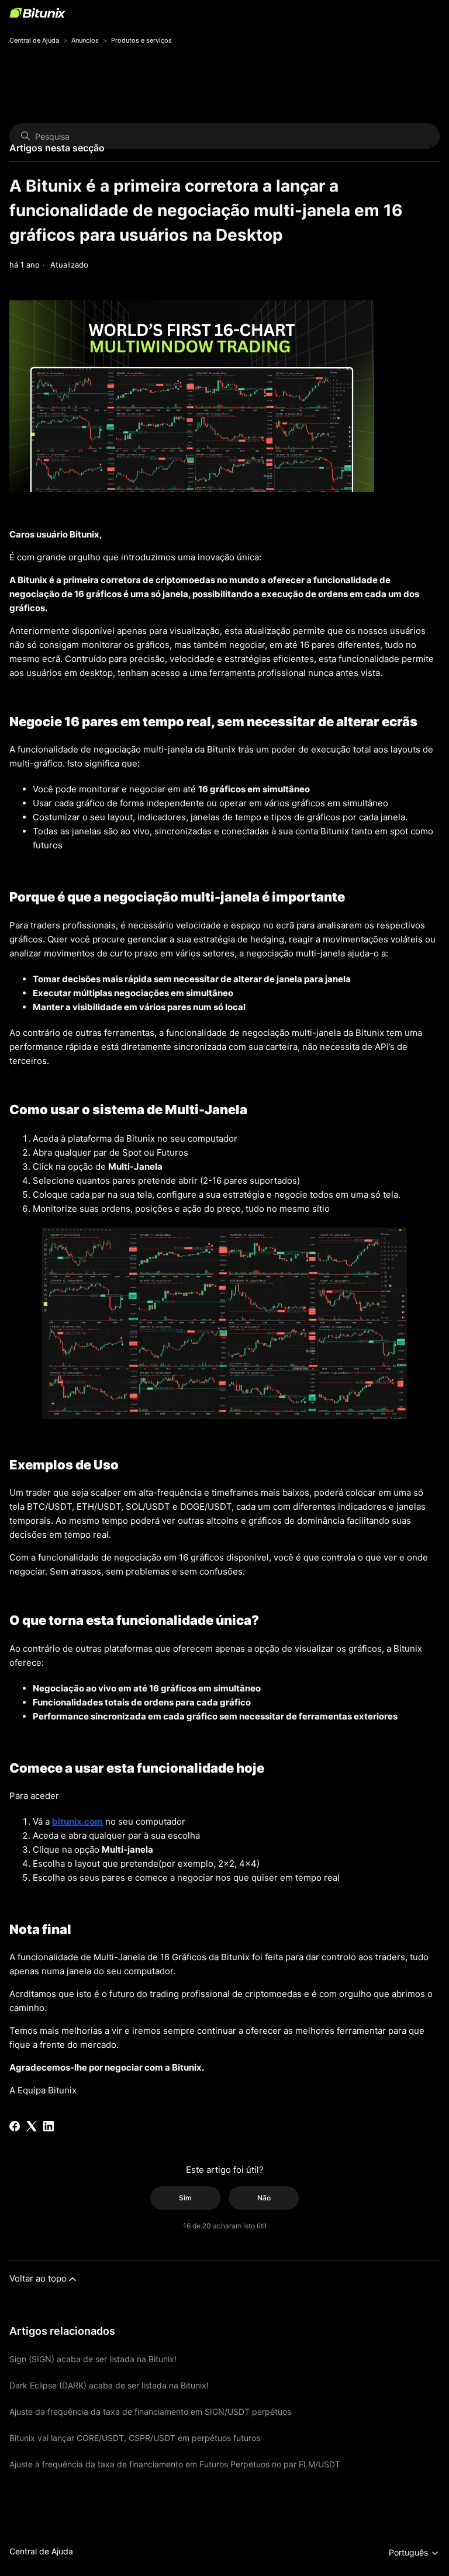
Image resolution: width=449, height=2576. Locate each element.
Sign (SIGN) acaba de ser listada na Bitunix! (93, 2359)
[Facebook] (15, 2126)
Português (410, 2552)
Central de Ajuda (34, 40)
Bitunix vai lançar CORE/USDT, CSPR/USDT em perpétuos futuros (135, 2438)
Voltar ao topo (38, 2278)
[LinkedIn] (49, 2126)
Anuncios (85, 40)
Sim (185, 2198)
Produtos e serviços (141, 40)
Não (264, 2198)
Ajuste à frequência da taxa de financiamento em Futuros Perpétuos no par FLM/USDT (175, 2464)
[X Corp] (32, 2126)
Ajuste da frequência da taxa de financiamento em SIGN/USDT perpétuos (150, 2412)
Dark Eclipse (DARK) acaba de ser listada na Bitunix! (109, 2385)
